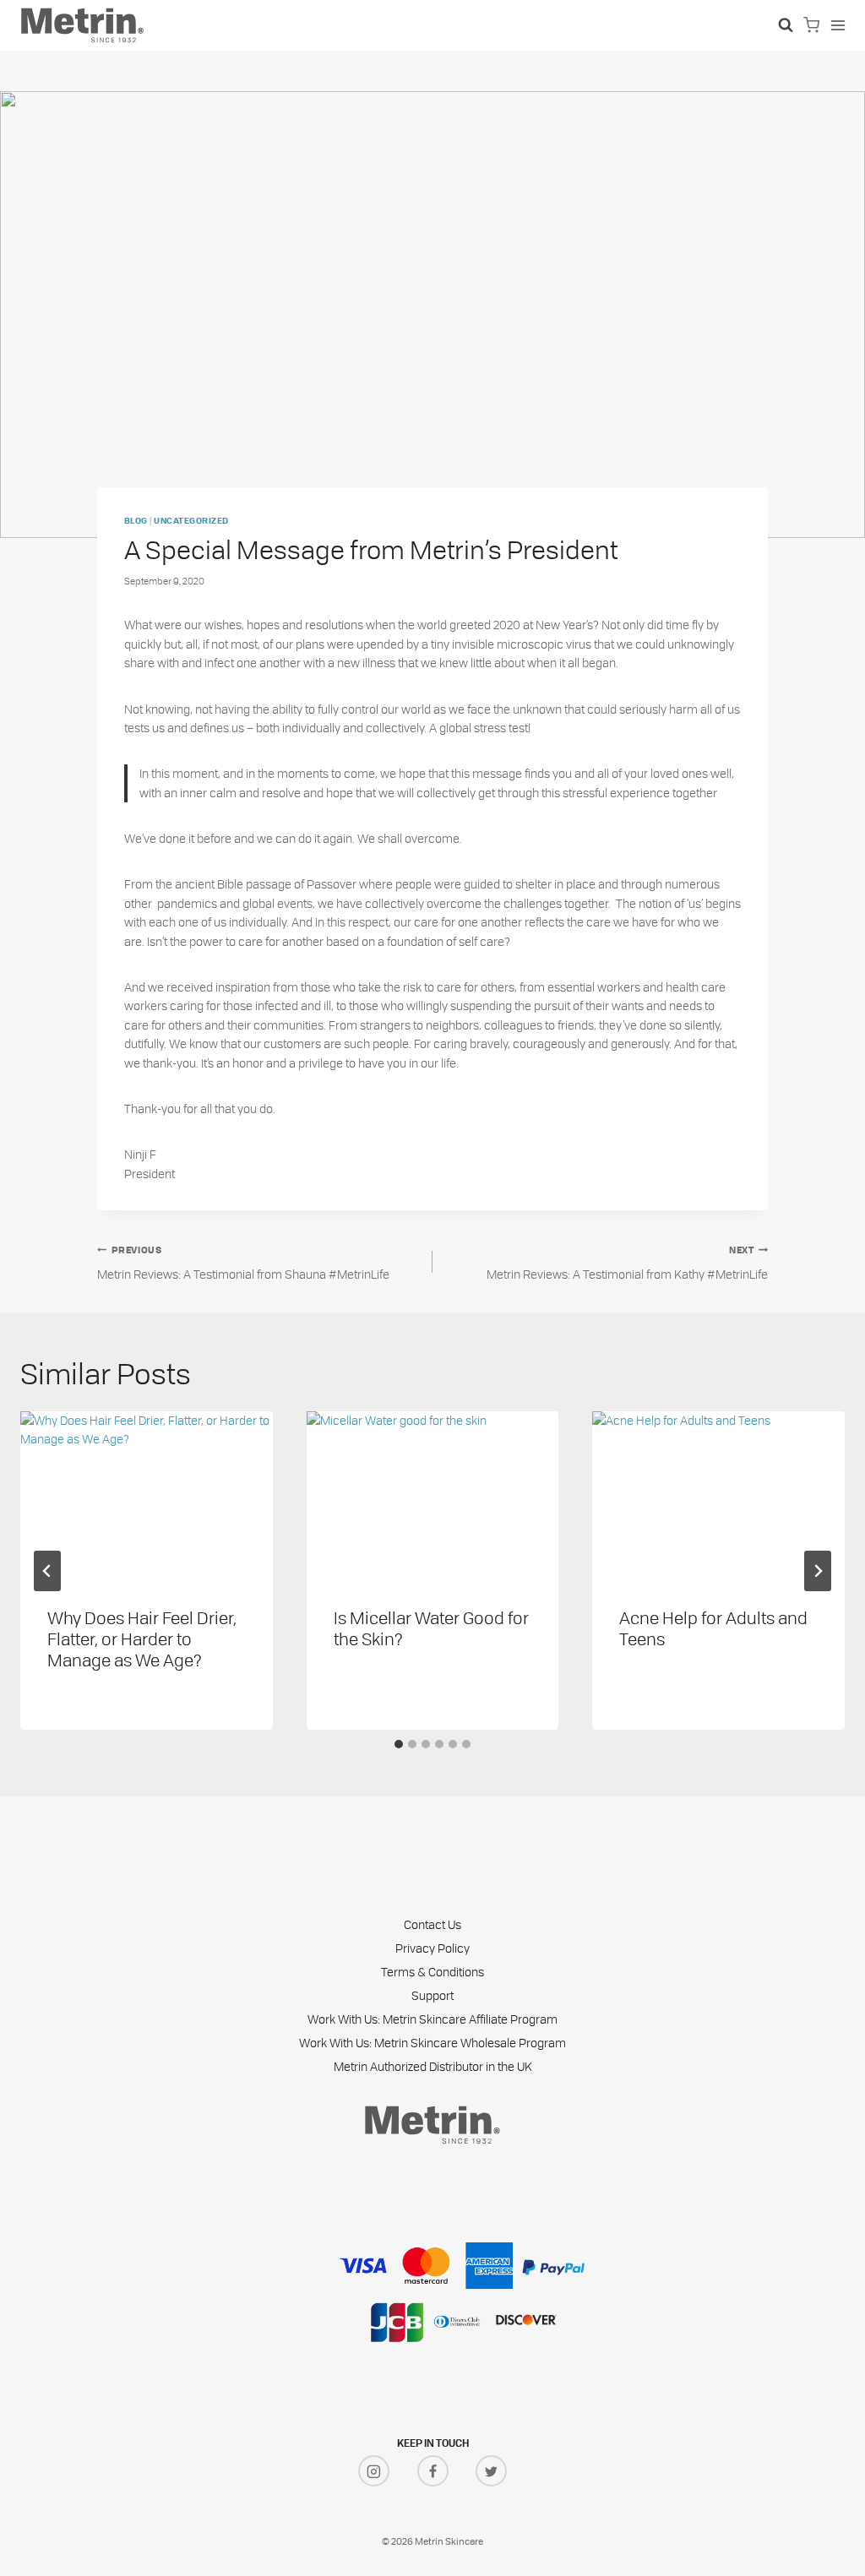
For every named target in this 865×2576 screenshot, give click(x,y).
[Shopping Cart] (811, 25)
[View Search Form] (786, 25)
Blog (136, 522)
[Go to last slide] (47, 1571)
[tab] (399, 1744)
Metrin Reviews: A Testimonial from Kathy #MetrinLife (627, 1264)
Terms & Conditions (432, 1972)
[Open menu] (838, 25)
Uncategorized (191, 522)
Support (432, 1995)
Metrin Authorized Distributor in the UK (433, 2066)
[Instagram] (374, 2471)
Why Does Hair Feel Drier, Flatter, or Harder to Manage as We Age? (142, 1638)
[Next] (818, 1571)
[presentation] (147, 1495)
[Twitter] (491, 2471)
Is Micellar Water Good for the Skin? (431, 1628)
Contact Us (432, 1924)
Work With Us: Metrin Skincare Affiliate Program (432, 2019)
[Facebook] (433, 2471)
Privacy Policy (432, 1948)
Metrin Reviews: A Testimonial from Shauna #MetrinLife (243, 1264)
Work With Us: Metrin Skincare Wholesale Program (432, 2043)
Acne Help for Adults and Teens (713, 1628)
